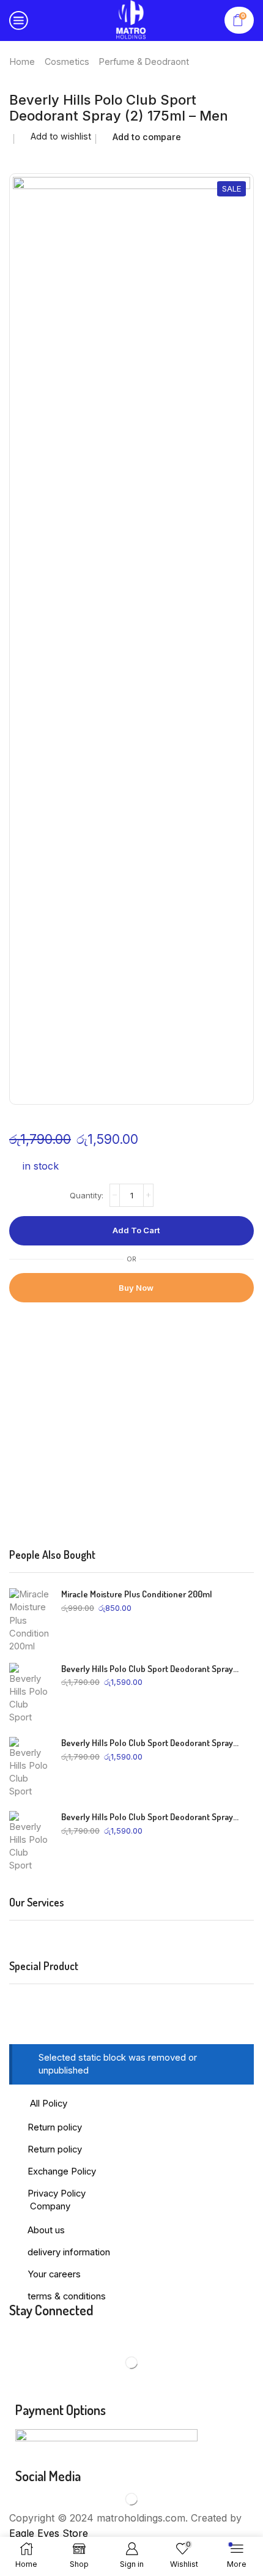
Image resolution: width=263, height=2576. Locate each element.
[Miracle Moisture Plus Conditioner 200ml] (29, 1619)
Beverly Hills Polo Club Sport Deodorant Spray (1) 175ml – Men (150, 1817)
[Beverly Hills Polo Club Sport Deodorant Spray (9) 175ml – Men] (29, 1693)
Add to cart (136, 1230)
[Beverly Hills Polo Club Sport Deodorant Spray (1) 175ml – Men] (29, 1842)
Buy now (136, 1288)
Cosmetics (67, 62)
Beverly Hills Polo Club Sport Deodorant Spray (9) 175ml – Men (150, 1669)
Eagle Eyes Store (49, 2533)
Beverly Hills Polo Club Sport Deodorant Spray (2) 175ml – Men (150, 1743)
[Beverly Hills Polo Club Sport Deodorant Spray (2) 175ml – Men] (29, 1768)
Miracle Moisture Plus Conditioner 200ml (137, 1594)
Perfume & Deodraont (144, 62)
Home (22, 62)
